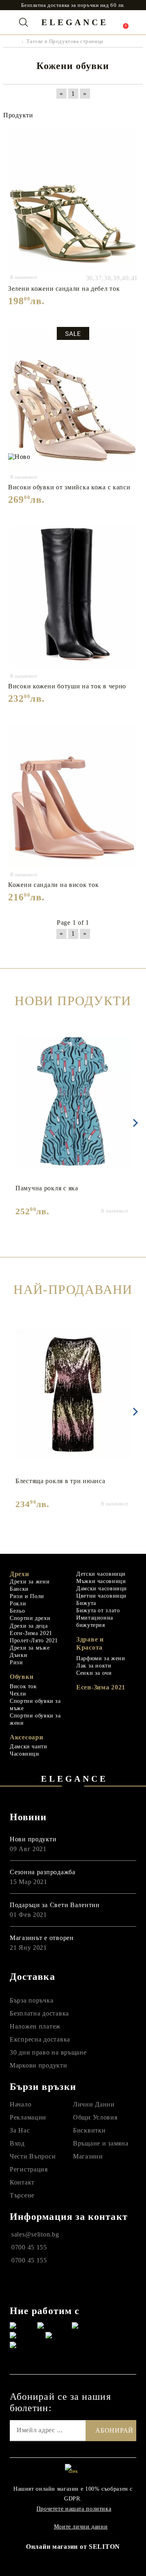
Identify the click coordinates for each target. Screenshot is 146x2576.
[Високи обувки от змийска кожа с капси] (73, 399)
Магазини (88, 2156)
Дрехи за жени (30, 1582)
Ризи (16, 1662)
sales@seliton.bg (35, 2234)
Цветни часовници (101, 1596)
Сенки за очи (94, 1673)
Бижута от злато (98, 1610)
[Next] (134, 1123)
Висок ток (23, 1686)
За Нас (20, 2130)
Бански (19, 1589)
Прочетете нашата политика (74, 2509)
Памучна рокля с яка (47, 1188)
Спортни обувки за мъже (35, 1705)
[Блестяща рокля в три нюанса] (73, 1395)
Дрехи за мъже (30, 1648)
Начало (20, 2104)
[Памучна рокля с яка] (73, 1102)
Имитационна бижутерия (95, 1621)
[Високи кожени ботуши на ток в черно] (73, 598)
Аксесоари (26, 1737)
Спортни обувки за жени (35, 1719)
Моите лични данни (81, 2527)
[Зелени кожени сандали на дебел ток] (73, 199)
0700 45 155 (29, 2247)
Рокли (18, 1604)
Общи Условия (95, 2117)
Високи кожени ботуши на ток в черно (67, 686)
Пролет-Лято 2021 (34, 1641)
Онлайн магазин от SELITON (73, 2547)
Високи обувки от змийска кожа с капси (69, 487)
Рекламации (28, 2117)
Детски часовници (101, 1574)
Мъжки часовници (101, 1581)
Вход (17, 2143)
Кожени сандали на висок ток (53, 885)
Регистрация (29, 2169)
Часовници (25, 1754)
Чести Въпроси (33, 2156)
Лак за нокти (94, 1666)
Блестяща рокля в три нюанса (60, 1481)
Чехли (18, 1694)
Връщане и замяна (101, 2143)
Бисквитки (89, 2130)
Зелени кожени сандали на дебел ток (64, 289)
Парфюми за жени (101, 1658)
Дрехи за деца (29, 1626)
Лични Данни (94, 2104)
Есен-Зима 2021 (31, 1633)
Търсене (22, 2195)
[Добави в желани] (132, 134)
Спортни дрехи (30, 1618)
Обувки (21, 1677)
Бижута (86, 1603)
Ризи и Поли (27, 1596)
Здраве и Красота (90, 1643)
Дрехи (19, 1574)
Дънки (18, 1655)
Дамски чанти (29, 1747)
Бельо (17, 1611)
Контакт (22, 2182)
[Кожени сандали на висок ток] (73, 797)
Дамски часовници (102, 1589)
